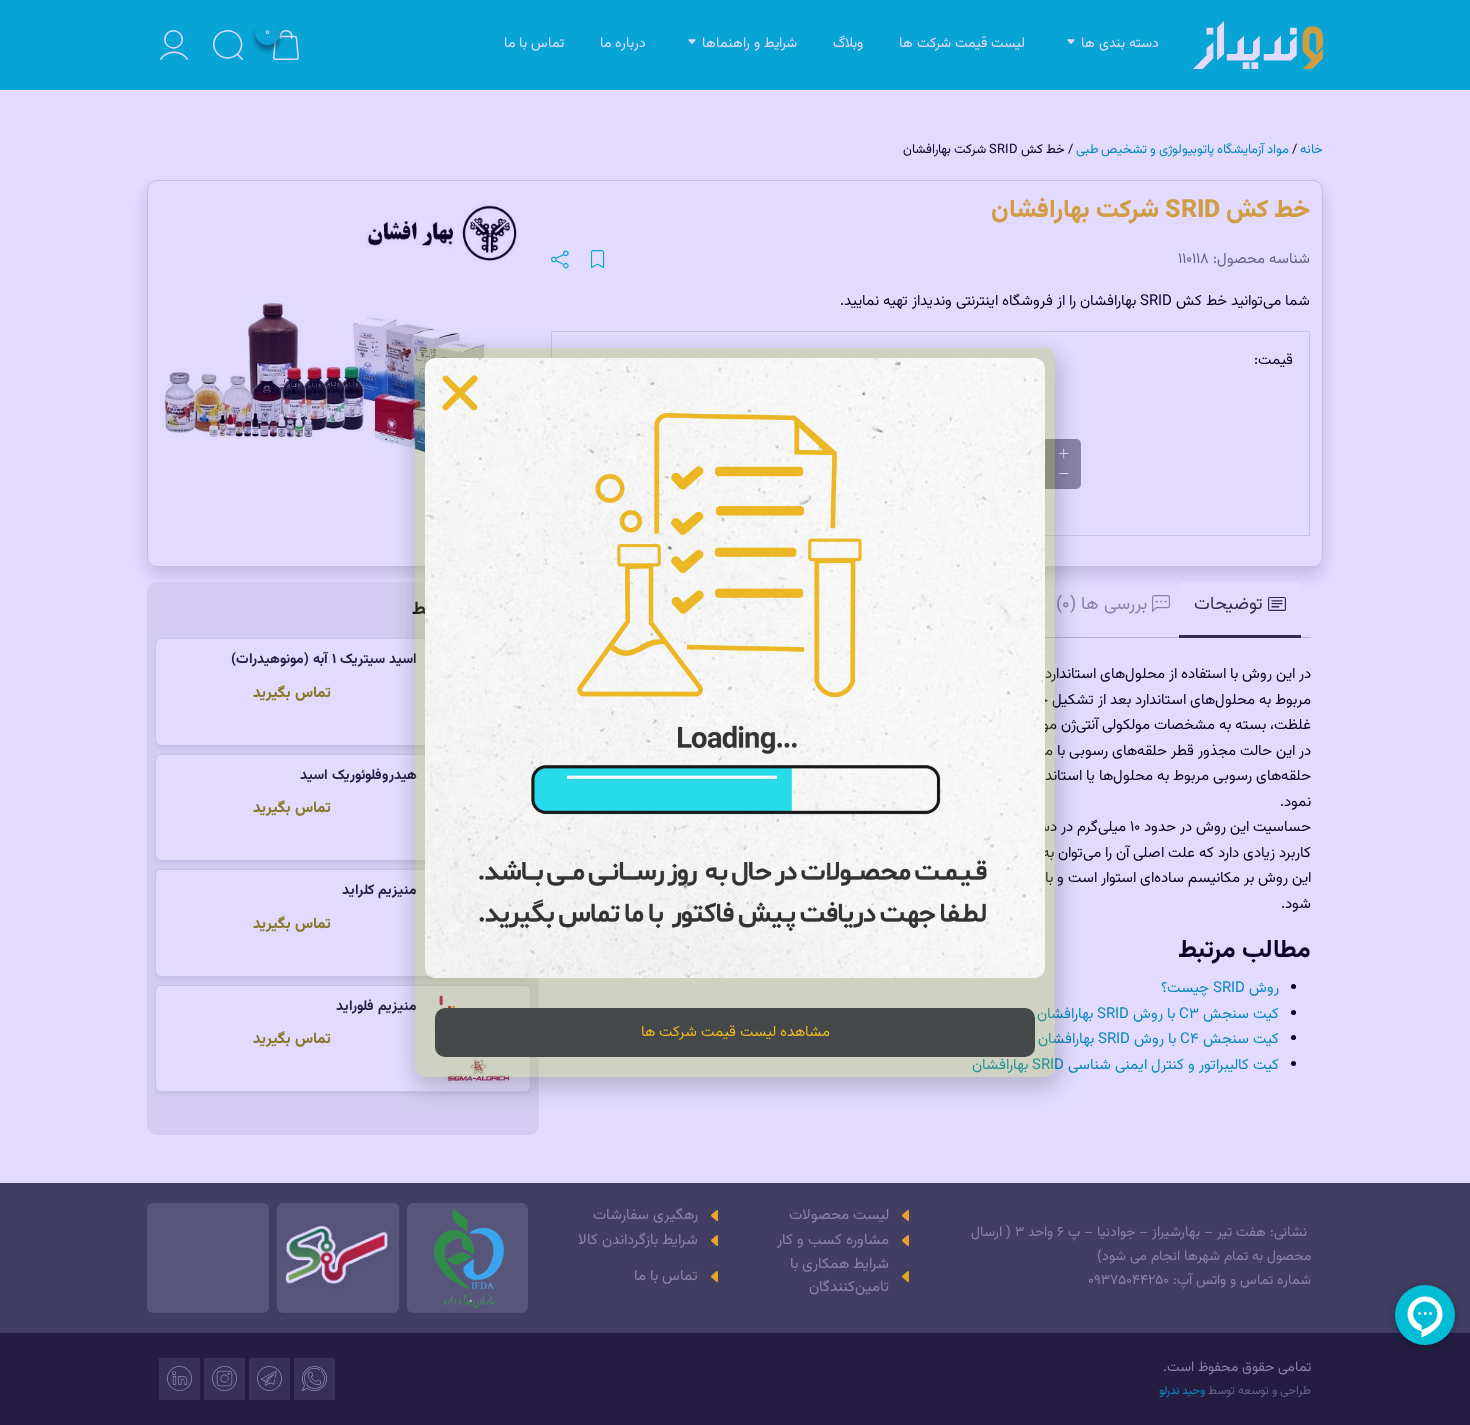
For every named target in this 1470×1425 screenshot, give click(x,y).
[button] (460, 393)
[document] (735, 712)
